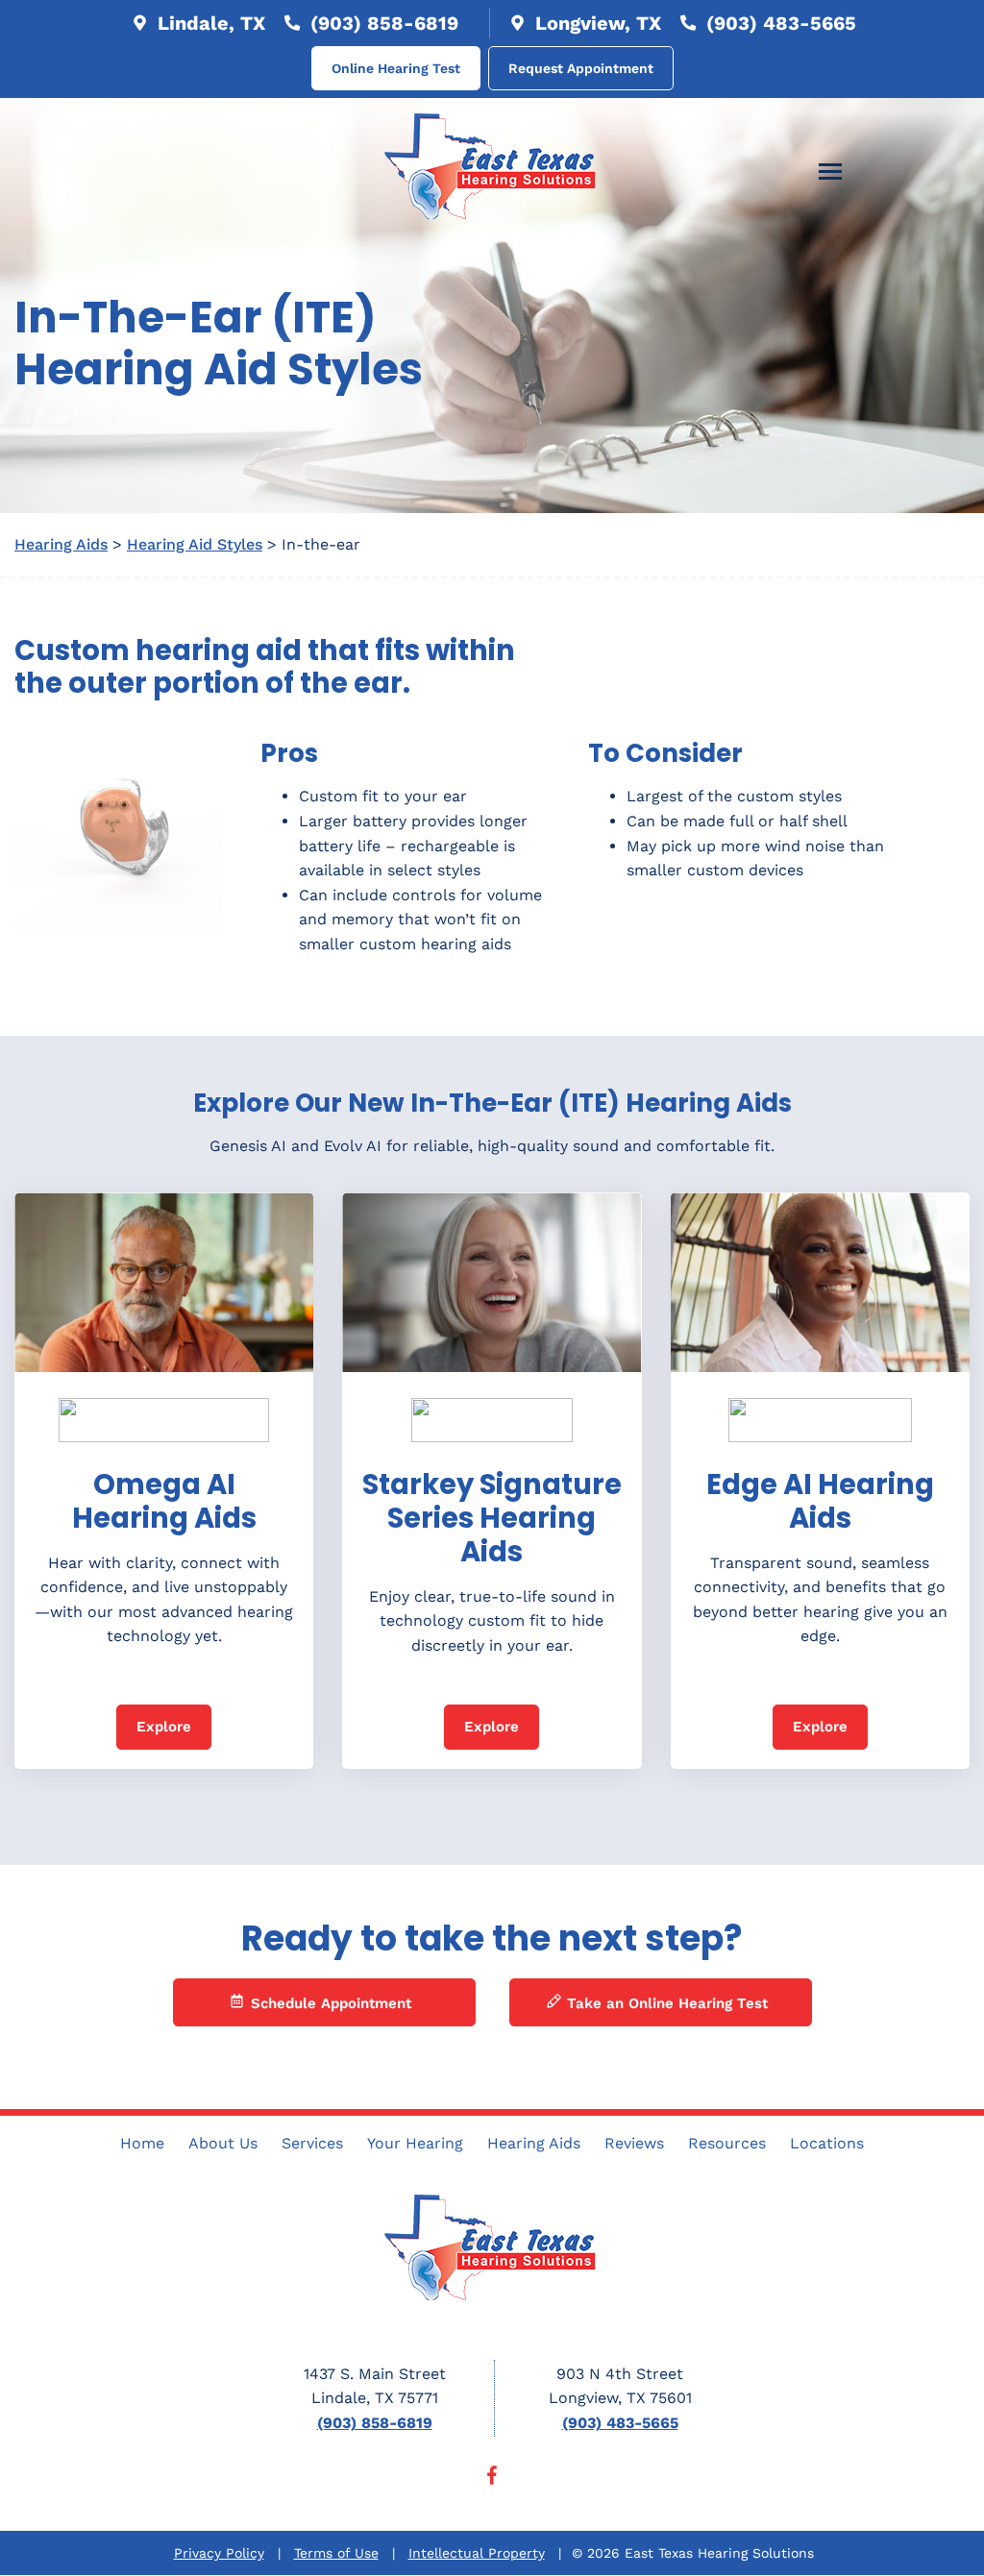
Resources (727, 2143)
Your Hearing (415, 2143)
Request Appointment (581, 68)
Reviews (634, 2143)
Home (142, 2143)
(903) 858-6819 (381, 23)
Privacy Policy (219, 2553)
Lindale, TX (209, 23)
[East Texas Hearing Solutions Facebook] (492, 2479)
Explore (164, 1727)
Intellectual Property (477, 2553)
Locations (827, 2143)
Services (312, 2143)
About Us (223, 2143)
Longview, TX (595, 23)
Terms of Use (336, 2553)
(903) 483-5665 (778, 23)
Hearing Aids (61, 544)
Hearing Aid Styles (195, 544)
